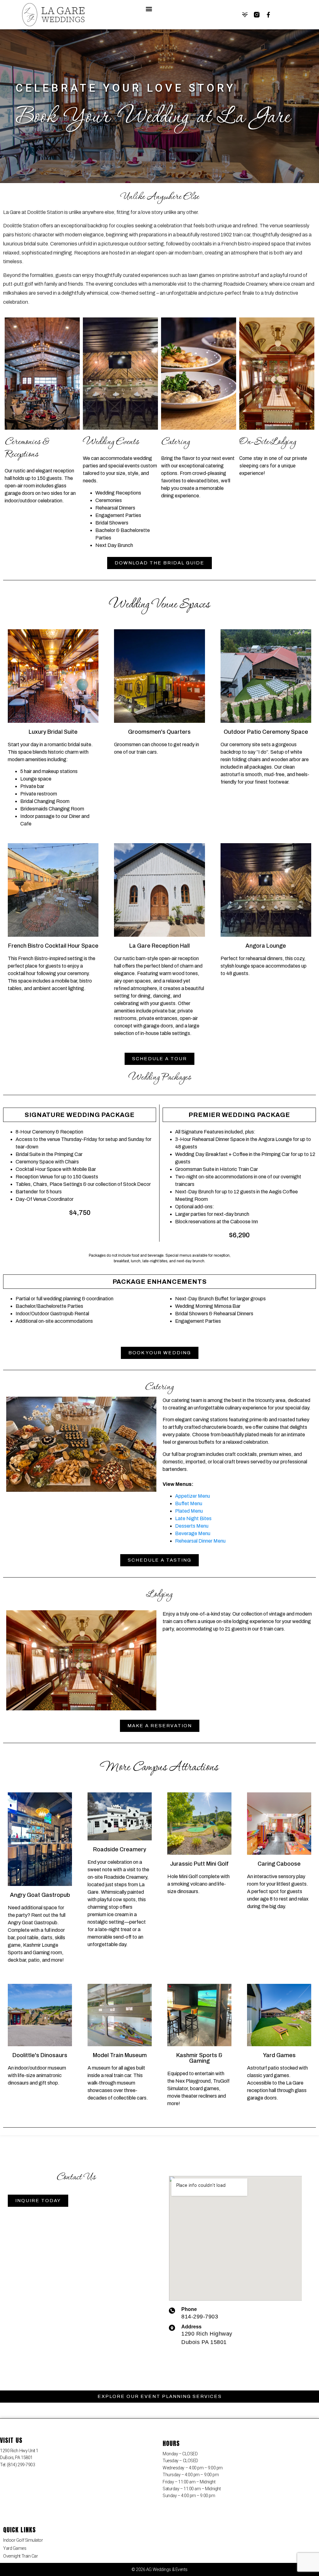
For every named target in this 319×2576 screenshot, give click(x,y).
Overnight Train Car (20, 2556)
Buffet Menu (189, 1503)
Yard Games (15, 2548)
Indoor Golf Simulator (23, 2540)
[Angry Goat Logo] (245, 15)
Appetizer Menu (193, 1496)
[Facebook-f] (269, 15)
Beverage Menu (193, 1533)
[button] (149, 9)
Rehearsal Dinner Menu (200, 1541)
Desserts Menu (192, 1526)
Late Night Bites (193, 1518)
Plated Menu (189, 1511)
